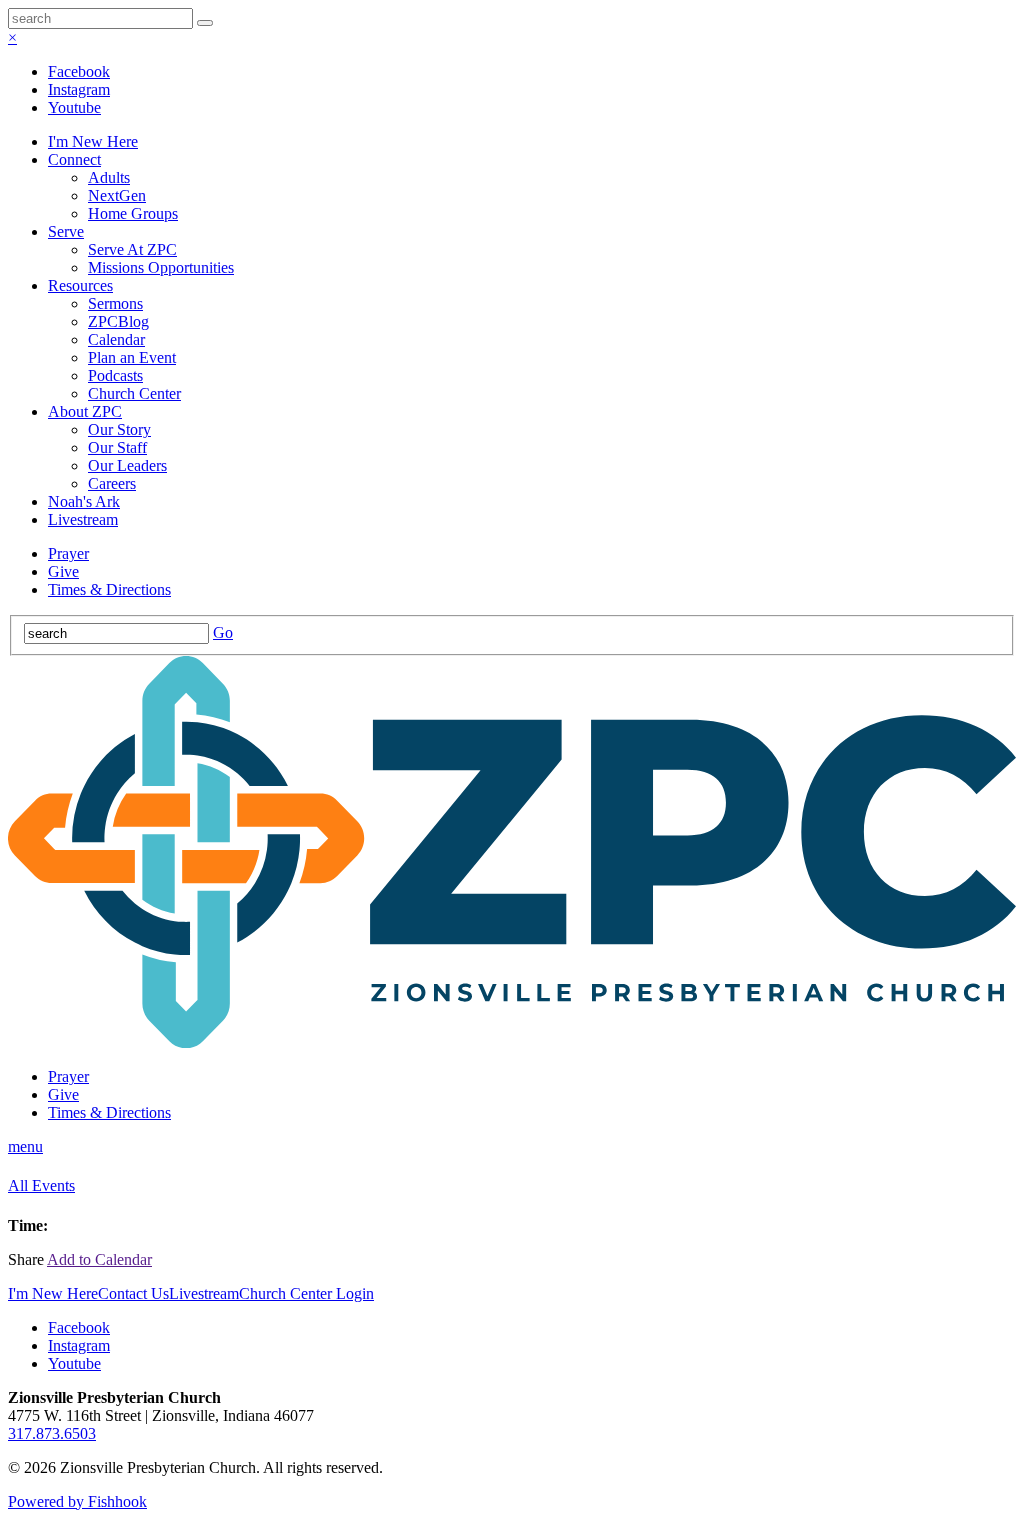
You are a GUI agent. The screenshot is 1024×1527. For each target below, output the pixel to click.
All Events (41, 1185)
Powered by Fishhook (77, 1501)
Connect (74, 159)
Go (223, 632)
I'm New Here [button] (53, 1293)
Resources (80, 285)
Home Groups (133, 213)
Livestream (83, 519)
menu (25, 1146)
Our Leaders (127, 465)
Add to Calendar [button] (99, 1259)
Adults (109, 177)
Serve (66, 231)
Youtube (74, 107)
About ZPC (85, 411)
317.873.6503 (52, 1433)
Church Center (134, 393)
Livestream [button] (204, 1293)
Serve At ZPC (132, 249)
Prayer (68, 553)
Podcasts (115, 375)
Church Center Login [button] (306, 1293)
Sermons (115, 303)
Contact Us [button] (133, 1293)
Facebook (79, 71)
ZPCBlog (118, 321)
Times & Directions (109, 589)
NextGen (117, 195)
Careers (112, 483)
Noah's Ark (84, 501)
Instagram (79, 89)
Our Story (119, 429)
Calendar (116, 339)
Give (63, 571)
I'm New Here (93, 141)
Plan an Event (132, 357)
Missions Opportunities (161, 267)
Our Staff (117, 447)
